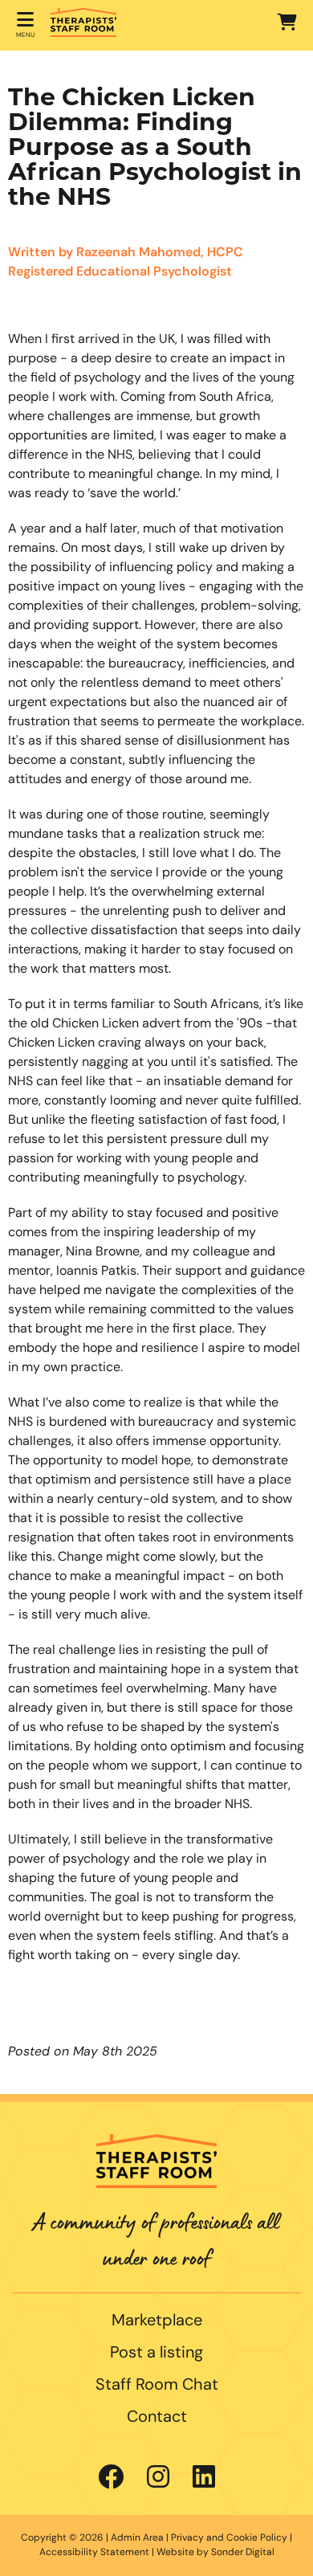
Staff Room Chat (157, 2386)
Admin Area (137, 2538)
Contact (157, 2418)
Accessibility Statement (94, 2553)
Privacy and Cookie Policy (229, 2538)
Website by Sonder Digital (215, 2553)
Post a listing (156, 2354)
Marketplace (157, 2321)
